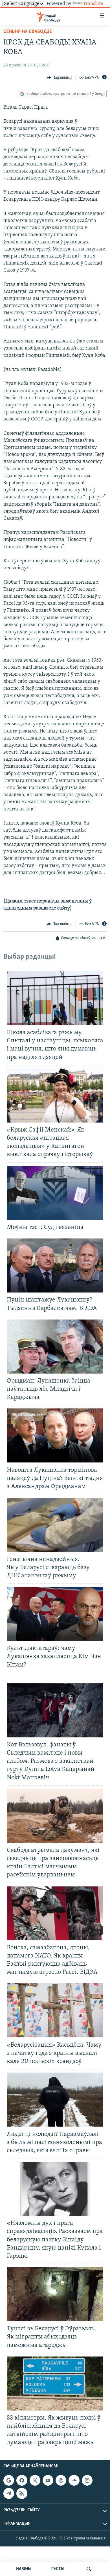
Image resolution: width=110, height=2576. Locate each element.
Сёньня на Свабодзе (28, 32)
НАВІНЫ (24, 2569)
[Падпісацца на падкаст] (61, 2480)
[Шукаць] (89, 2569)
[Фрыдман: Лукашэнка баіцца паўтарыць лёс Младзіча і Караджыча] (55, 1347)
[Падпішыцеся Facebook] (22, 2480)
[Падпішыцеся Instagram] (87, 2480)
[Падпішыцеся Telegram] (9, 2493)
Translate (93, 4)
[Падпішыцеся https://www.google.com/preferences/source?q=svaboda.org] (9, 2480)
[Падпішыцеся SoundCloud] (74, 2480)
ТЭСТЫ (58, 2569)
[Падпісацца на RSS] (22, 2493)
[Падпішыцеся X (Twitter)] (35, 2480)
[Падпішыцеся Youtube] (48, 2480)
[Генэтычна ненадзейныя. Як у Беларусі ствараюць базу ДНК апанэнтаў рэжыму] (55, 1525)
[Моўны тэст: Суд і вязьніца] (55, 1193)
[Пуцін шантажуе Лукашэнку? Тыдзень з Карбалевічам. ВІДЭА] (55, 1265)
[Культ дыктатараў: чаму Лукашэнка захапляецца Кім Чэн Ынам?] (55, 1614)
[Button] (60, 78)
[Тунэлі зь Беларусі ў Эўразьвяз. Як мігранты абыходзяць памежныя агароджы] (55, 2294)
